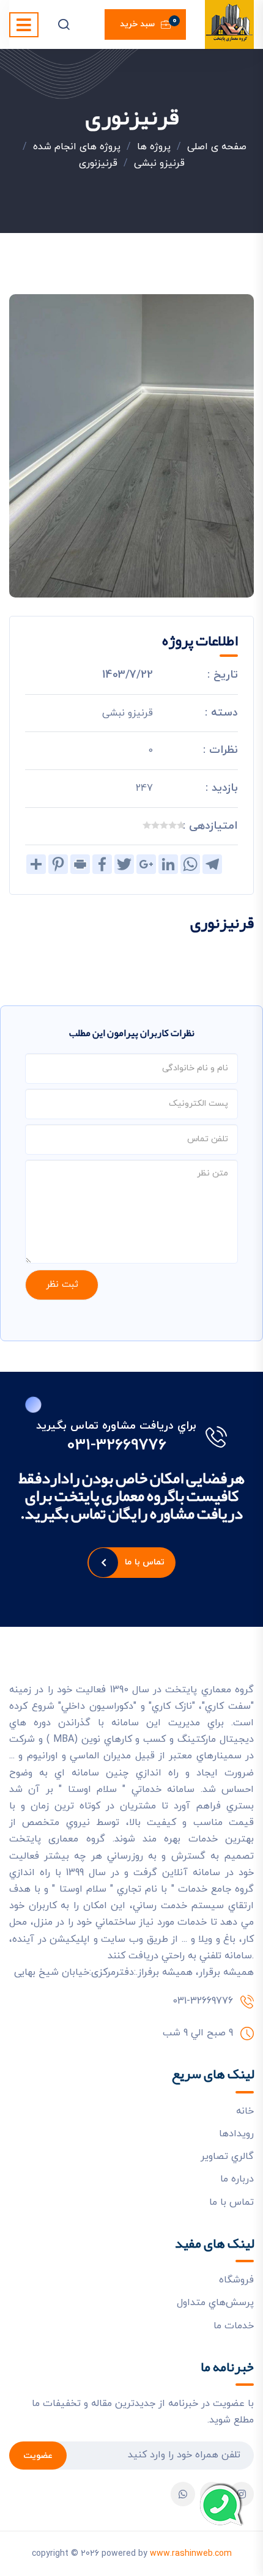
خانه (245, 2111)
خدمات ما (234, 2326)
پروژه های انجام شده (77, 147)
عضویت (38, 2456)
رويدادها (236, 2134)
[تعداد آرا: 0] (181, 825)
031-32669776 (117, 1446)
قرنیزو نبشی (159, 163)
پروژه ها (154, 147)
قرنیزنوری (98, 163)
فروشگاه (236, 2280)
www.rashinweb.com (191, 2554)
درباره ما (237, 2179)
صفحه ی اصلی (217, 147)
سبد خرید (148, 23)
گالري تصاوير (227, 2156)
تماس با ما (145, 1562)
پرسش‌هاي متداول (215, 2303)
